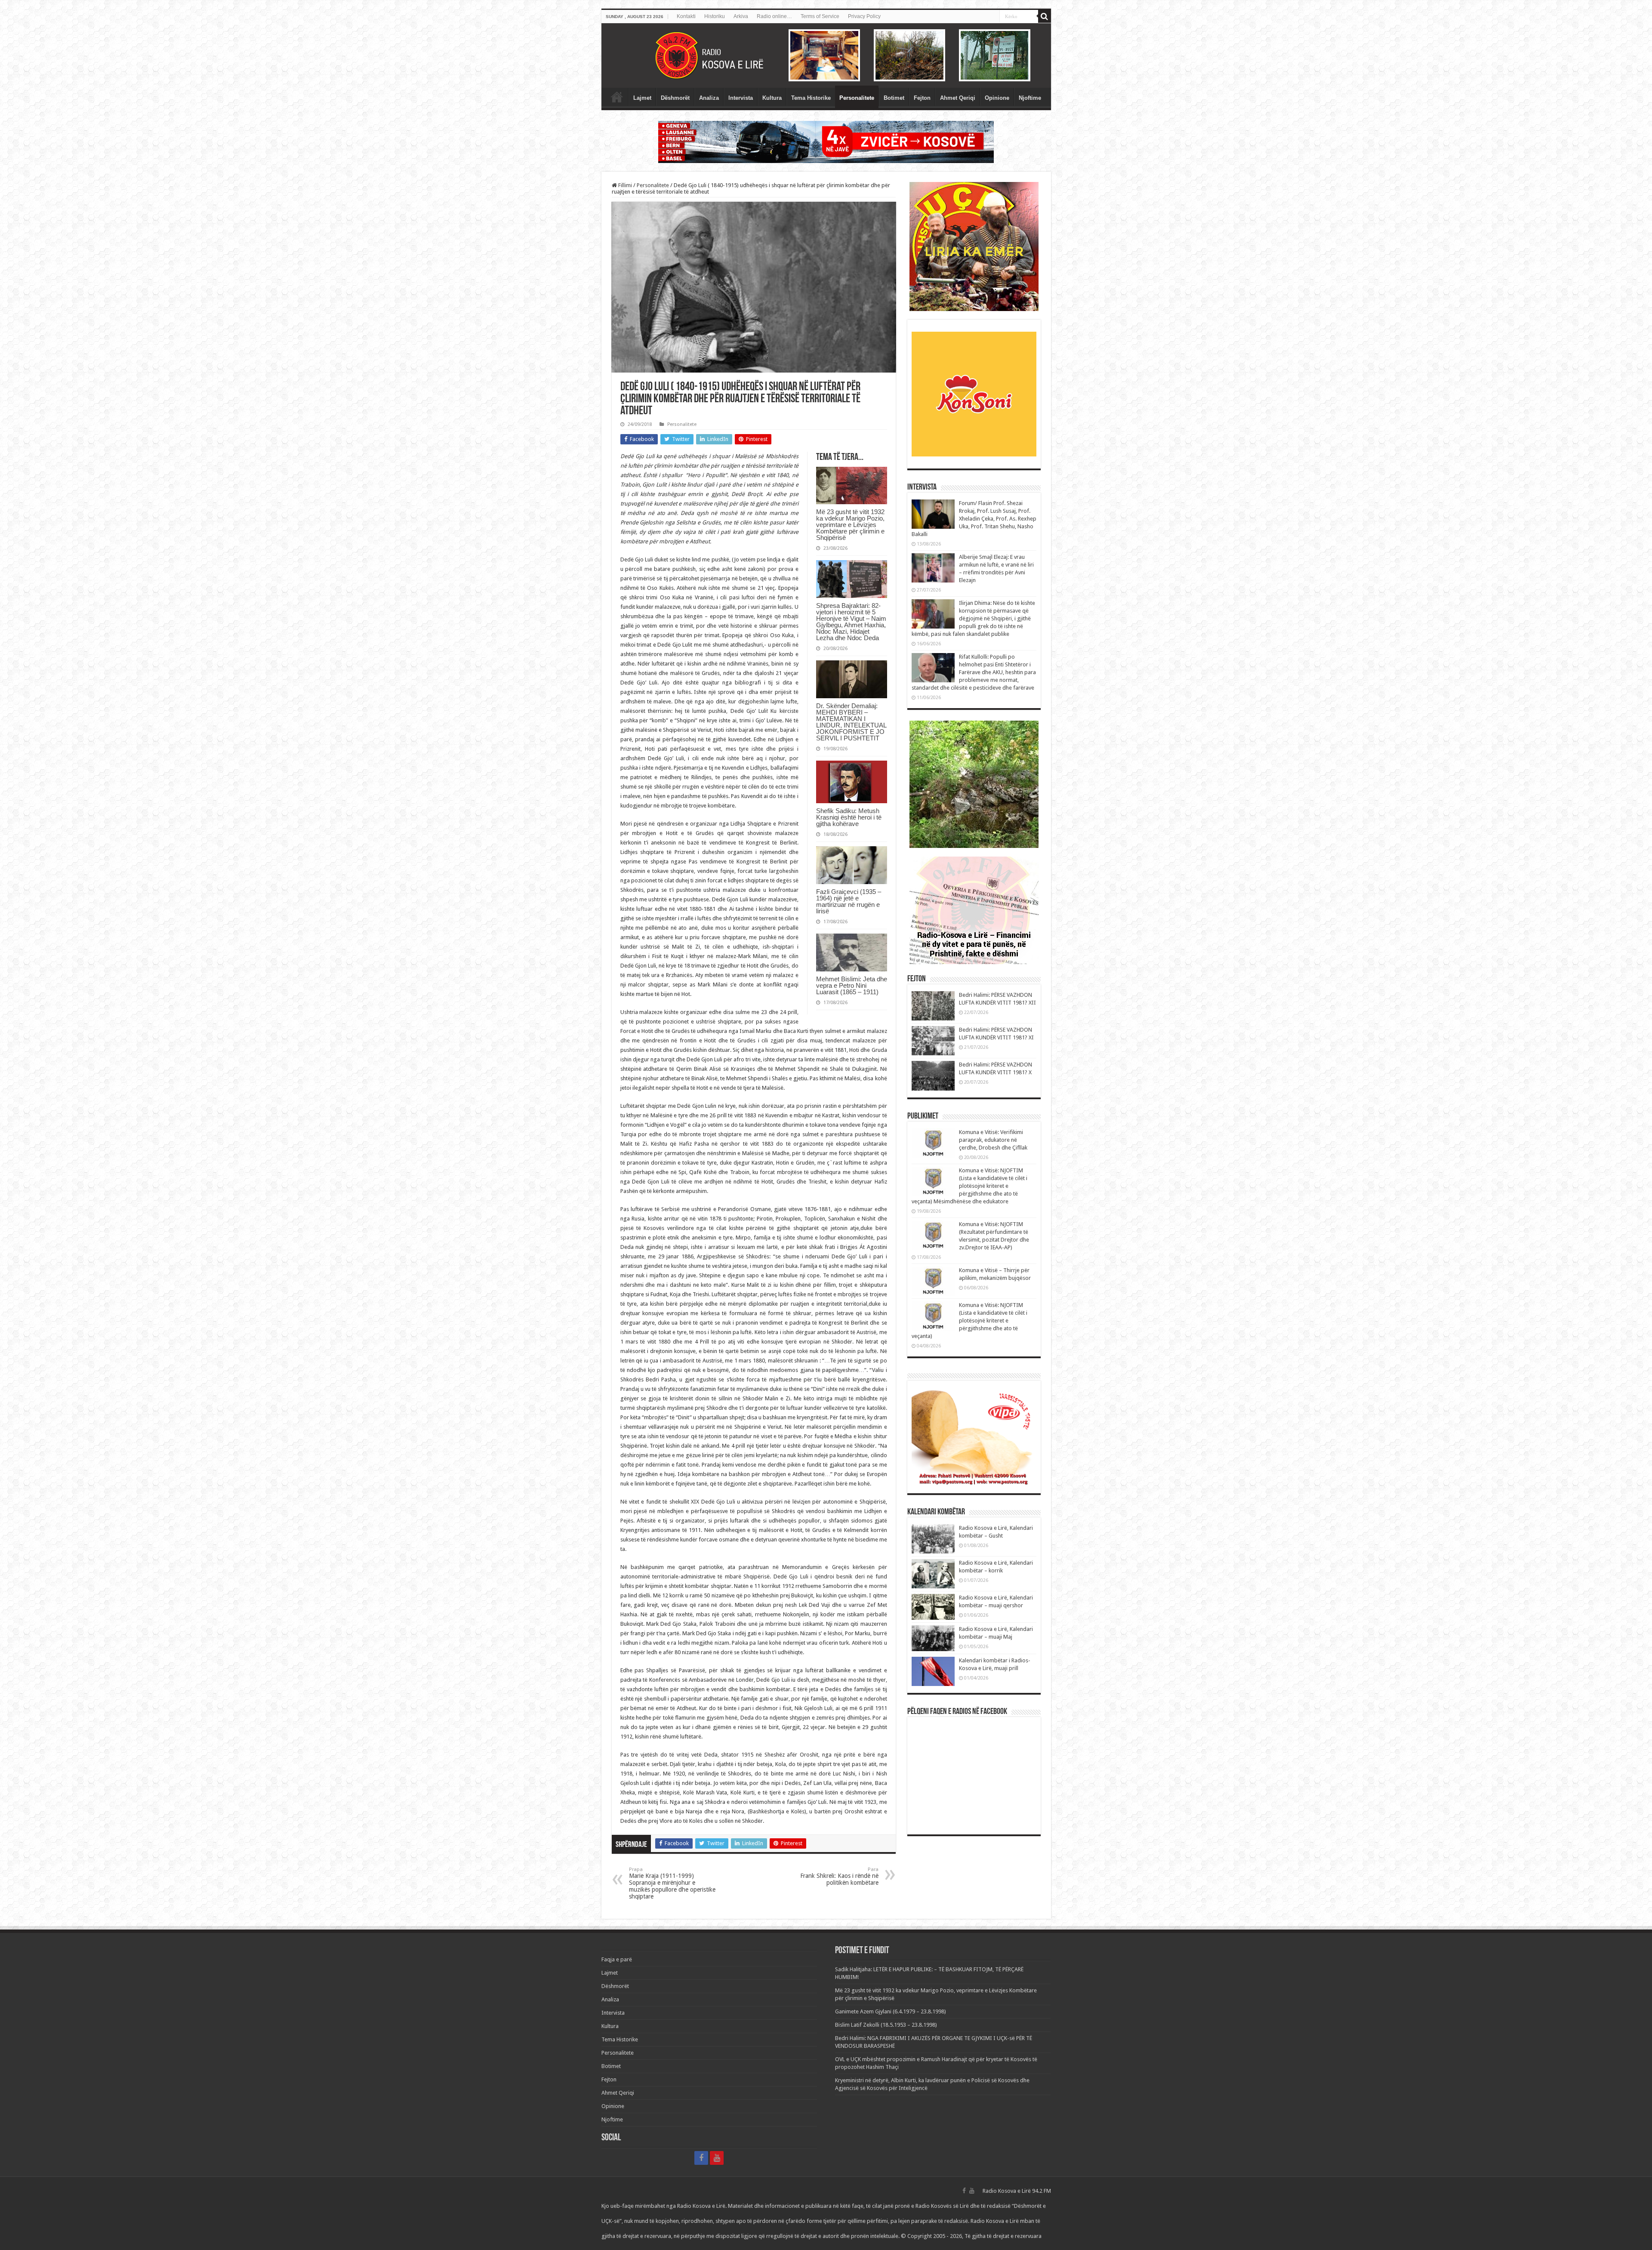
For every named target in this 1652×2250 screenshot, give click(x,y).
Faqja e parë (617, 97)
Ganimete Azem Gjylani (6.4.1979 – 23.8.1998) (891, 2011)
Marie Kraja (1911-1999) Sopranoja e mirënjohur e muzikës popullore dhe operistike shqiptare (672, 1883)
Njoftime (1030, 98)
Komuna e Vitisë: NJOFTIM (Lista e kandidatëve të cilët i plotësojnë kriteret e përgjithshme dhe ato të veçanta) (969, 1321)
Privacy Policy (864, 16)
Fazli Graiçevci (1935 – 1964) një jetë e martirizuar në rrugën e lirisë (849, 901)
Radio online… (774, 16)
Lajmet (642, 98)
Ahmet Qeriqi (958, 98)
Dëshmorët (675, 98)
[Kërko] (1045, 16)
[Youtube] (717, 2158)
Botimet (894, 98)
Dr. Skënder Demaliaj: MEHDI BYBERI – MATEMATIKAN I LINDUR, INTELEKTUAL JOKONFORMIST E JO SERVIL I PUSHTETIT (851, 722)
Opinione (997, 98)
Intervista (741, 98)
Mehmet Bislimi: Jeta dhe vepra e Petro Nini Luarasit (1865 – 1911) (852, 985)
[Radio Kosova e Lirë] (826, 55)
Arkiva (741, 16)
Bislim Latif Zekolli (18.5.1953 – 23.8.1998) (886, 2025)
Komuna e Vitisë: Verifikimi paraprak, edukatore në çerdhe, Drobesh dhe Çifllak (993, 1140)
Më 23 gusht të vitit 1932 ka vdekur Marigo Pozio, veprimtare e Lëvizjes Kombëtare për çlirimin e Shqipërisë (850, 525)
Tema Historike (811, 98)
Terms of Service (820, 16)
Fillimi (624, 185)
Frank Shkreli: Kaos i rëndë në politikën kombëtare (839, 1876)
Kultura (772, 98)
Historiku (715, 16)
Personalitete (857, 98)
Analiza (709, 98)
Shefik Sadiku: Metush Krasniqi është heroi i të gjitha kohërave (849, 817)
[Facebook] (701, 2158)
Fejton (922, 98)
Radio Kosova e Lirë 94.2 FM (1017, 2191)
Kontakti (686, 16)
